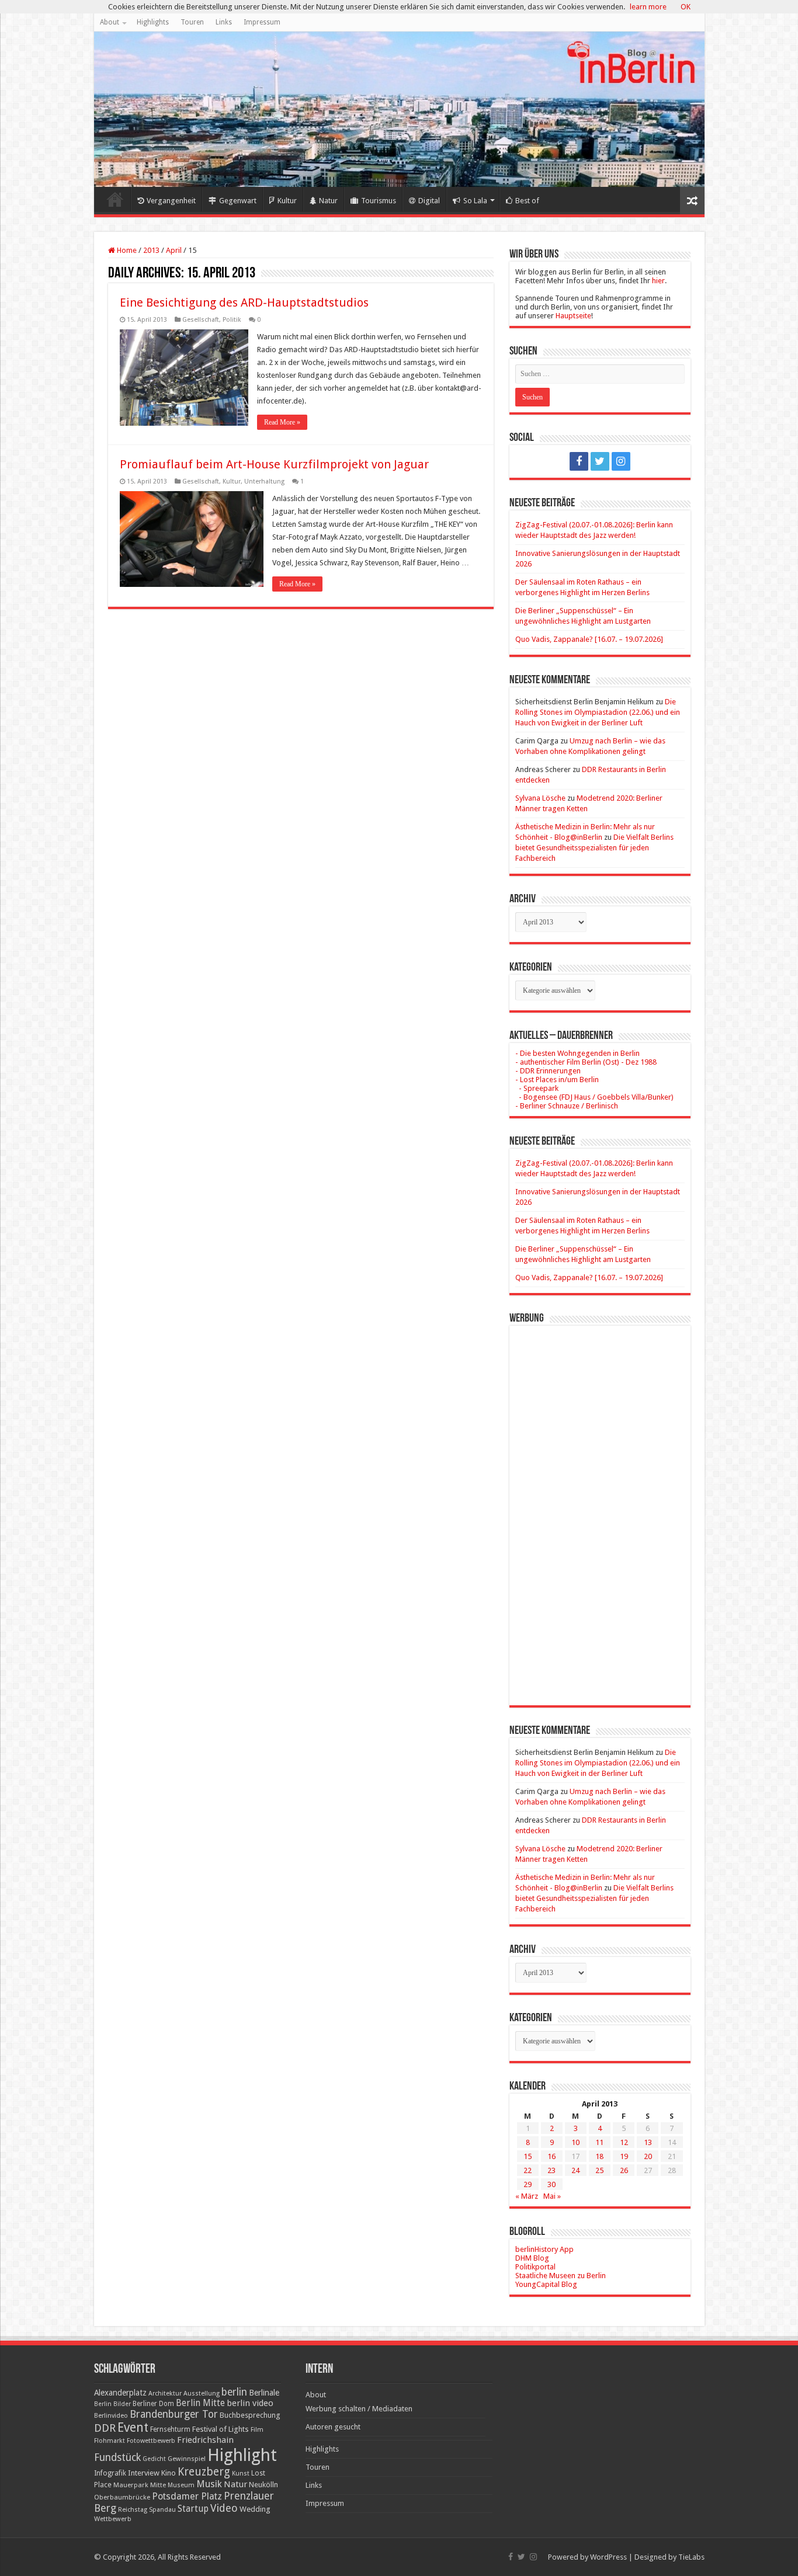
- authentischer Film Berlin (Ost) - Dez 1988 (586, 1062)
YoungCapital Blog (546, 2284)
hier (658, 281)
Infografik (110, 2473)
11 (599, 2142)
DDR (105, 2428)
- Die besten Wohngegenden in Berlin (577, 1053)
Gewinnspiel (187, 2459)
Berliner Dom (153, 2404)
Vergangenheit (171, 201)
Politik (232, 320)
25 (599, 2170)
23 (551, 2170)
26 (624, 2170)
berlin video (250, 2403)
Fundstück (117, 2457)
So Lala (475, 201)
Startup (193, 2509)
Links (224, 22)
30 (551, 2184)
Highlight (242, 2455)
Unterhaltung (264, 482)
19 (624, 2156)
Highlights (153, 22)
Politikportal (535, 2267)
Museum (181, 2485)
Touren (192, 22)
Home (115, 199)
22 (528, 2170)
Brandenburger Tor (174, 2414)
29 (528, 2184)
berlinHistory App (544, 2249)
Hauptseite (573, 316)
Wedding (255, 2509)
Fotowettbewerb (151, 2441)
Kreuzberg (204, 2472)
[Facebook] (579, 461)
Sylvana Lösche (540, 798)
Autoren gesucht (333, 2427)
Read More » (282, 422)
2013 (151, 250)
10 (575, 2142)
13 (648, 2142)
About (110, 22)
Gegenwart (238, 201)
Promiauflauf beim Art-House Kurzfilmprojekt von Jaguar (274, 464)
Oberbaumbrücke (122, 2497)
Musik (209, 2484)
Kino (169, 2473)
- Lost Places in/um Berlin (557, 1080)
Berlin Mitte (200, 2403)
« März (527, 2196)
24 (575, 2170)
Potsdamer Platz (187, 2496)
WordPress (608, 2557)
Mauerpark (131, 2485)
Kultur (287, 201)
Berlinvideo (111, 2416)
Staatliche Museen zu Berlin (561, 2276)
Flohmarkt (110, 2441)
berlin (234, 2392)
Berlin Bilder (112, 2404)
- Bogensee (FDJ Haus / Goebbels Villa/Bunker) (594, 1097)
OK (686, 7)
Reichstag (133, 2510)
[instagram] (621, 461)
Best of (527, 201)
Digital (429, 201)
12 (624, 2142)
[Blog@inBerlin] (399, 109)
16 (551, 2156)
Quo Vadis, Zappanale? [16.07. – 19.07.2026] (589, 639)
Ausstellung (202, 2394)
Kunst (241, 2474)
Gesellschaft (201, 320)
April (174, 250)
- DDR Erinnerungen (548, 1071)
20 (648, 2156)
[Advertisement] (600, 1507)
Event (133, 2427)
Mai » (552, 2196)
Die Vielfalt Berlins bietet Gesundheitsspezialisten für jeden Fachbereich (594, 848)
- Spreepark (537, 1088)
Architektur (165, 2394)
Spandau (162, 2510)
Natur (328, 201)
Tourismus (379, 201)
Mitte (158, 2485)
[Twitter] (600, 461)
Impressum (262, 22)
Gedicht (154, 2459)
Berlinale (264, 2393)
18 (599, 2156)
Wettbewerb (113, 2519)
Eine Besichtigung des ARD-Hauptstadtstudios (244, 303)
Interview (144, 2473)
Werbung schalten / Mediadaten (359, 2409)
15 (528, 2156)
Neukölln (263, 2485)
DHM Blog (532, 2258)
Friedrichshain (205, 2440)
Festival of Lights (221, 2429)
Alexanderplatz (120, 2393)
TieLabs (691, 2557)
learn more (648, 7)
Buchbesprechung (250, 2415)
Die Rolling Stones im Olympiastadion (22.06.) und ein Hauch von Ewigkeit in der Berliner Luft (598, 712)
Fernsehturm (170, 2429)
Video (224, 2508)
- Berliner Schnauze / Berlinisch (567, 1106)
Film (257, 2430)
